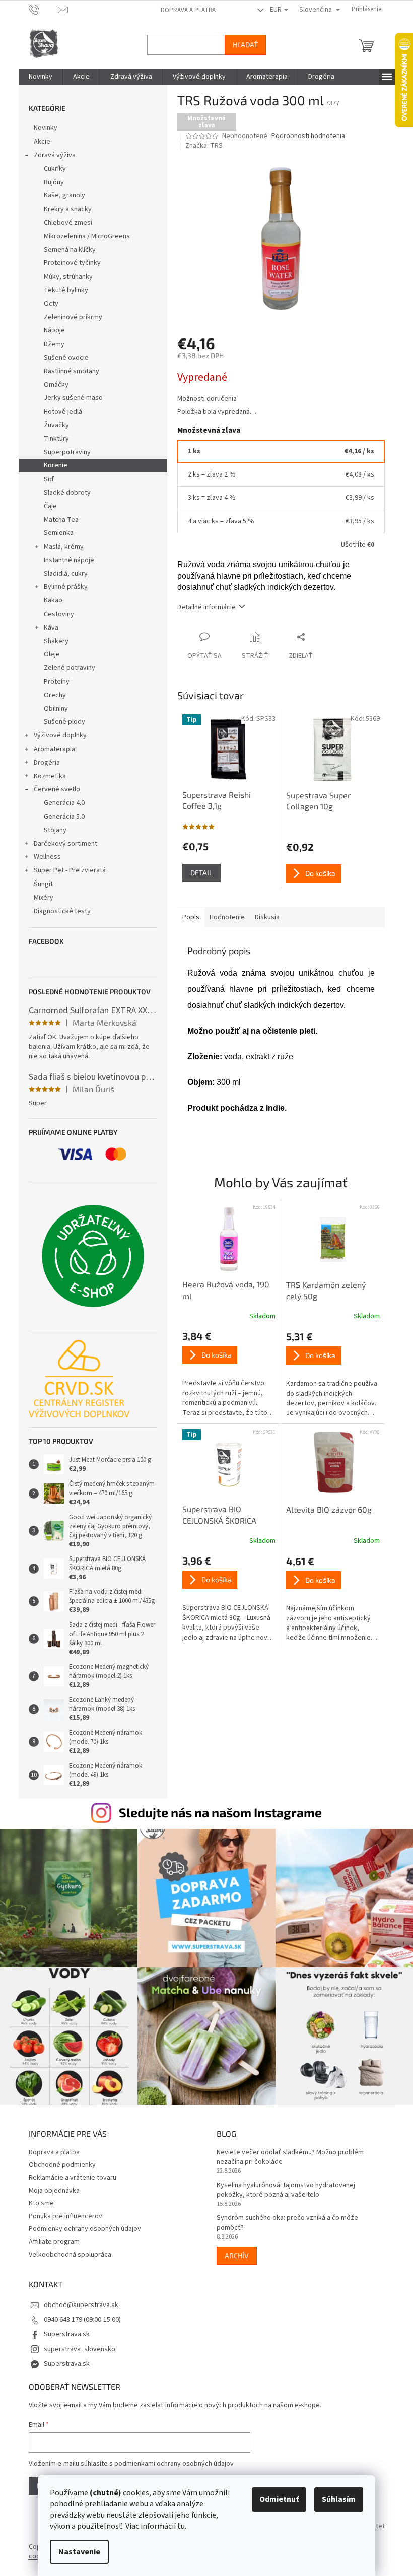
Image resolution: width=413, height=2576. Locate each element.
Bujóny (50, 182)
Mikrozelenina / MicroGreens (83, 236)
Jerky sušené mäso (69, 398)
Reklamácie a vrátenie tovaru (68, 2173)
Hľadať (241, 45)
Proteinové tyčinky (68, 263)
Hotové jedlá (59, 412)
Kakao (49, 600)
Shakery (52, 641)
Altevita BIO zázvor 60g (325, 1509)
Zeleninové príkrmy (69, 317)
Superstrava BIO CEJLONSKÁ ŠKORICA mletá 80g (215, 1515)
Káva (47, 628)
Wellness (43, 857)
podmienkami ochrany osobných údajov (170, 2459)
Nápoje (50, 330)
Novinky (42, 128)
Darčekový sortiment (61, 844)
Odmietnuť (276, 2499)
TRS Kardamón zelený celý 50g (322, 1290)
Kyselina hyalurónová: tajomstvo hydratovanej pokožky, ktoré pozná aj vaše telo (282, 2185)
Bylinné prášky (62, 587)
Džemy (50, 344)
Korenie (52, 465)
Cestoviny (55, 614)
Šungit (39, 884)
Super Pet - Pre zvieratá (66, 870)
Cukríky (51, 169)
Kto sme (37, 2198)
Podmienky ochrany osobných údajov (81, 2224)
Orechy (51, 695)
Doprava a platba (184, 10)
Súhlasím (335, 2499)
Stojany (51, 830)
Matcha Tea (57, 520)
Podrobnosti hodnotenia (305, 136)
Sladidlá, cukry (62, 574)
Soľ (45, 479)
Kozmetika (46, 776)
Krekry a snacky (64, 209)
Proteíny (53, 682)
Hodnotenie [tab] (223, 917)
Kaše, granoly (60, 195)
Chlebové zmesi (64, 223)
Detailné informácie (202, 607)
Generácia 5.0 (60, 817)
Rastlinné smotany (67, 371)
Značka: (200, 146)
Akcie (38, 142)
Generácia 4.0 (60, 803)
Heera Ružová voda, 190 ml (222, 1290)
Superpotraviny (63, 452)
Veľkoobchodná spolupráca (66, 2250)
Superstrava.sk (63, 2329)
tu (178, 2526)
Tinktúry (52, 439)
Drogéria (43, 763)
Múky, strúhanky (64, 277)
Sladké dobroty (63, 493)
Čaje (46, 506)
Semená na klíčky (66, 250)
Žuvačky (52, 425)
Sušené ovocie (62, 358)
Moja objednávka (50, 2186)
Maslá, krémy (60, 547)
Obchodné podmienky (58, 2160)
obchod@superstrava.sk (77, 2300)
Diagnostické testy (58, 911)
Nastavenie (76, 2552)
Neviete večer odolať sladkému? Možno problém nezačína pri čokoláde (287, 2152)
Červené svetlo (53, 789)
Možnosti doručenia (203, 399)
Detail (197, 873)
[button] (225, 1374)
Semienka (55, 533)
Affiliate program (50, 2236)
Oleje (48, 654)
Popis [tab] (187, 917)
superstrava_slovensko (76, 2344)
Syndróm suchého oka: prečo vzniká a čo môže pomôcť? (284, 2218)
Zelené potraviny (65, 668)
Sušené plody (60, 722)
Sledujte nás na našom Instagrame (217, 1812)
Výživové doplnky (56, 735)
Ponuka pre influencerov (61, 2211)
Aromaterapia (50, 749)
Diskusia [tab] (263, 917)
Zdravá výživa (51, 155)
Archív (233, 2250)
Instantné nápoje (65, 560)
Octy (47, 304)
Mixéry (40, 898)
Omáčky (52, 385)
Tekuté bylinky (62, 290)
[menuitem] (37, 77)
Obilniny (52, 709)
